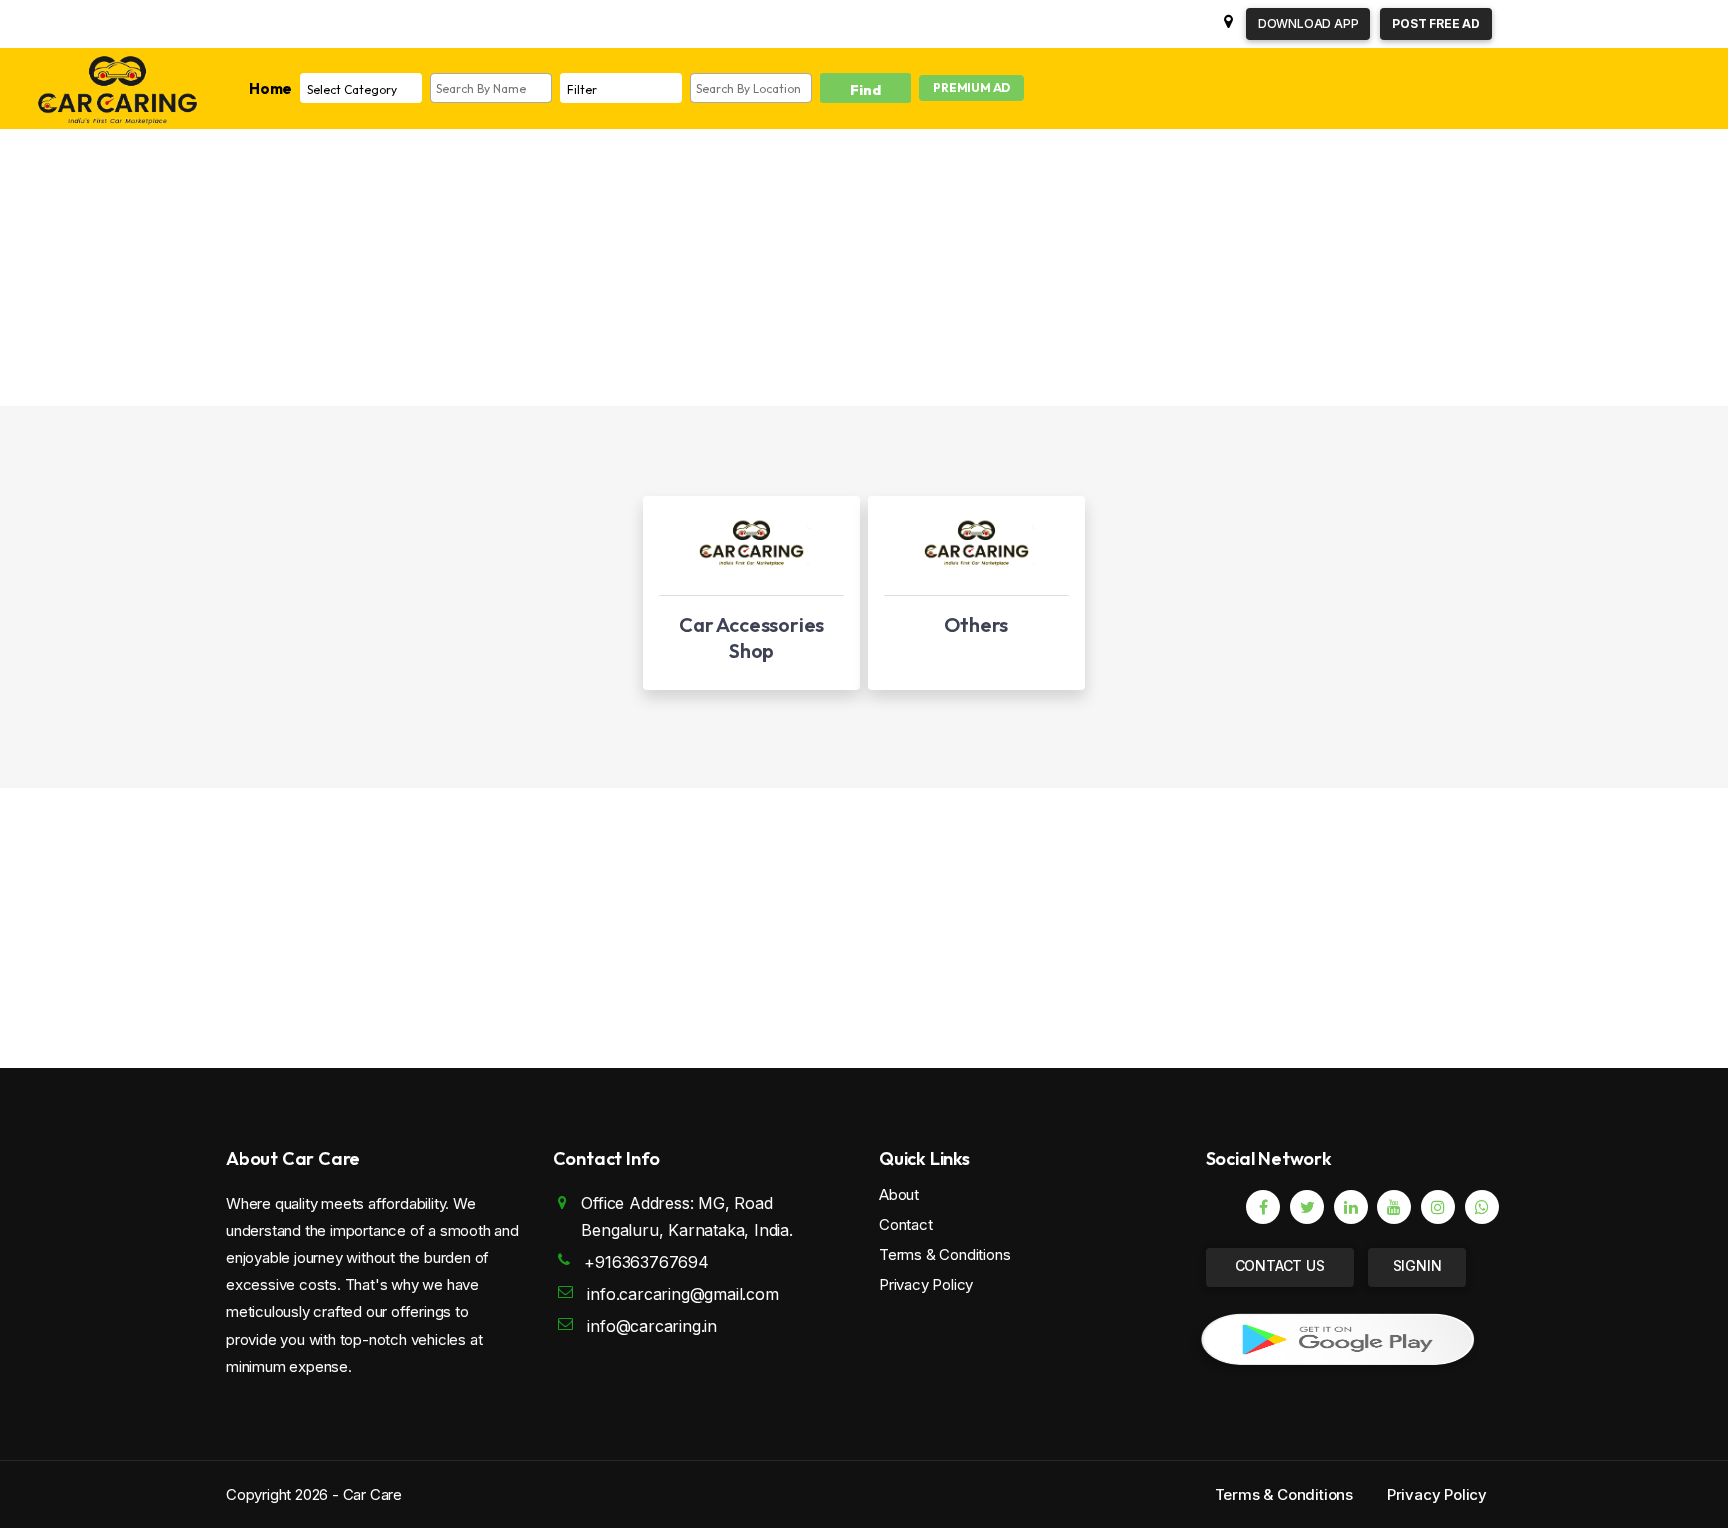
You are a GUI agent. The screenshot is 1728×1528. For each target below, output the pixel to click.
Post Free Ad (1436, 23)
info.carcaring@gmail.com (682, 1294)
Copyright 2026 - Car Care (314, 1494)
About (899, 1194)
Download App (1308, 23)
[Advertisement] (826, 266)
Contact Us (1280, 1265)
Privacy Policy (926, 1284)
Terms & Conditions (944, 1254)
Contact (906, 1224)
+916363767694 (646, 1262)
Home (270, 88)
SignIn (1417, 1265)
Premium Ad (971, 87)
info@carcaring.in (652, 1326)
